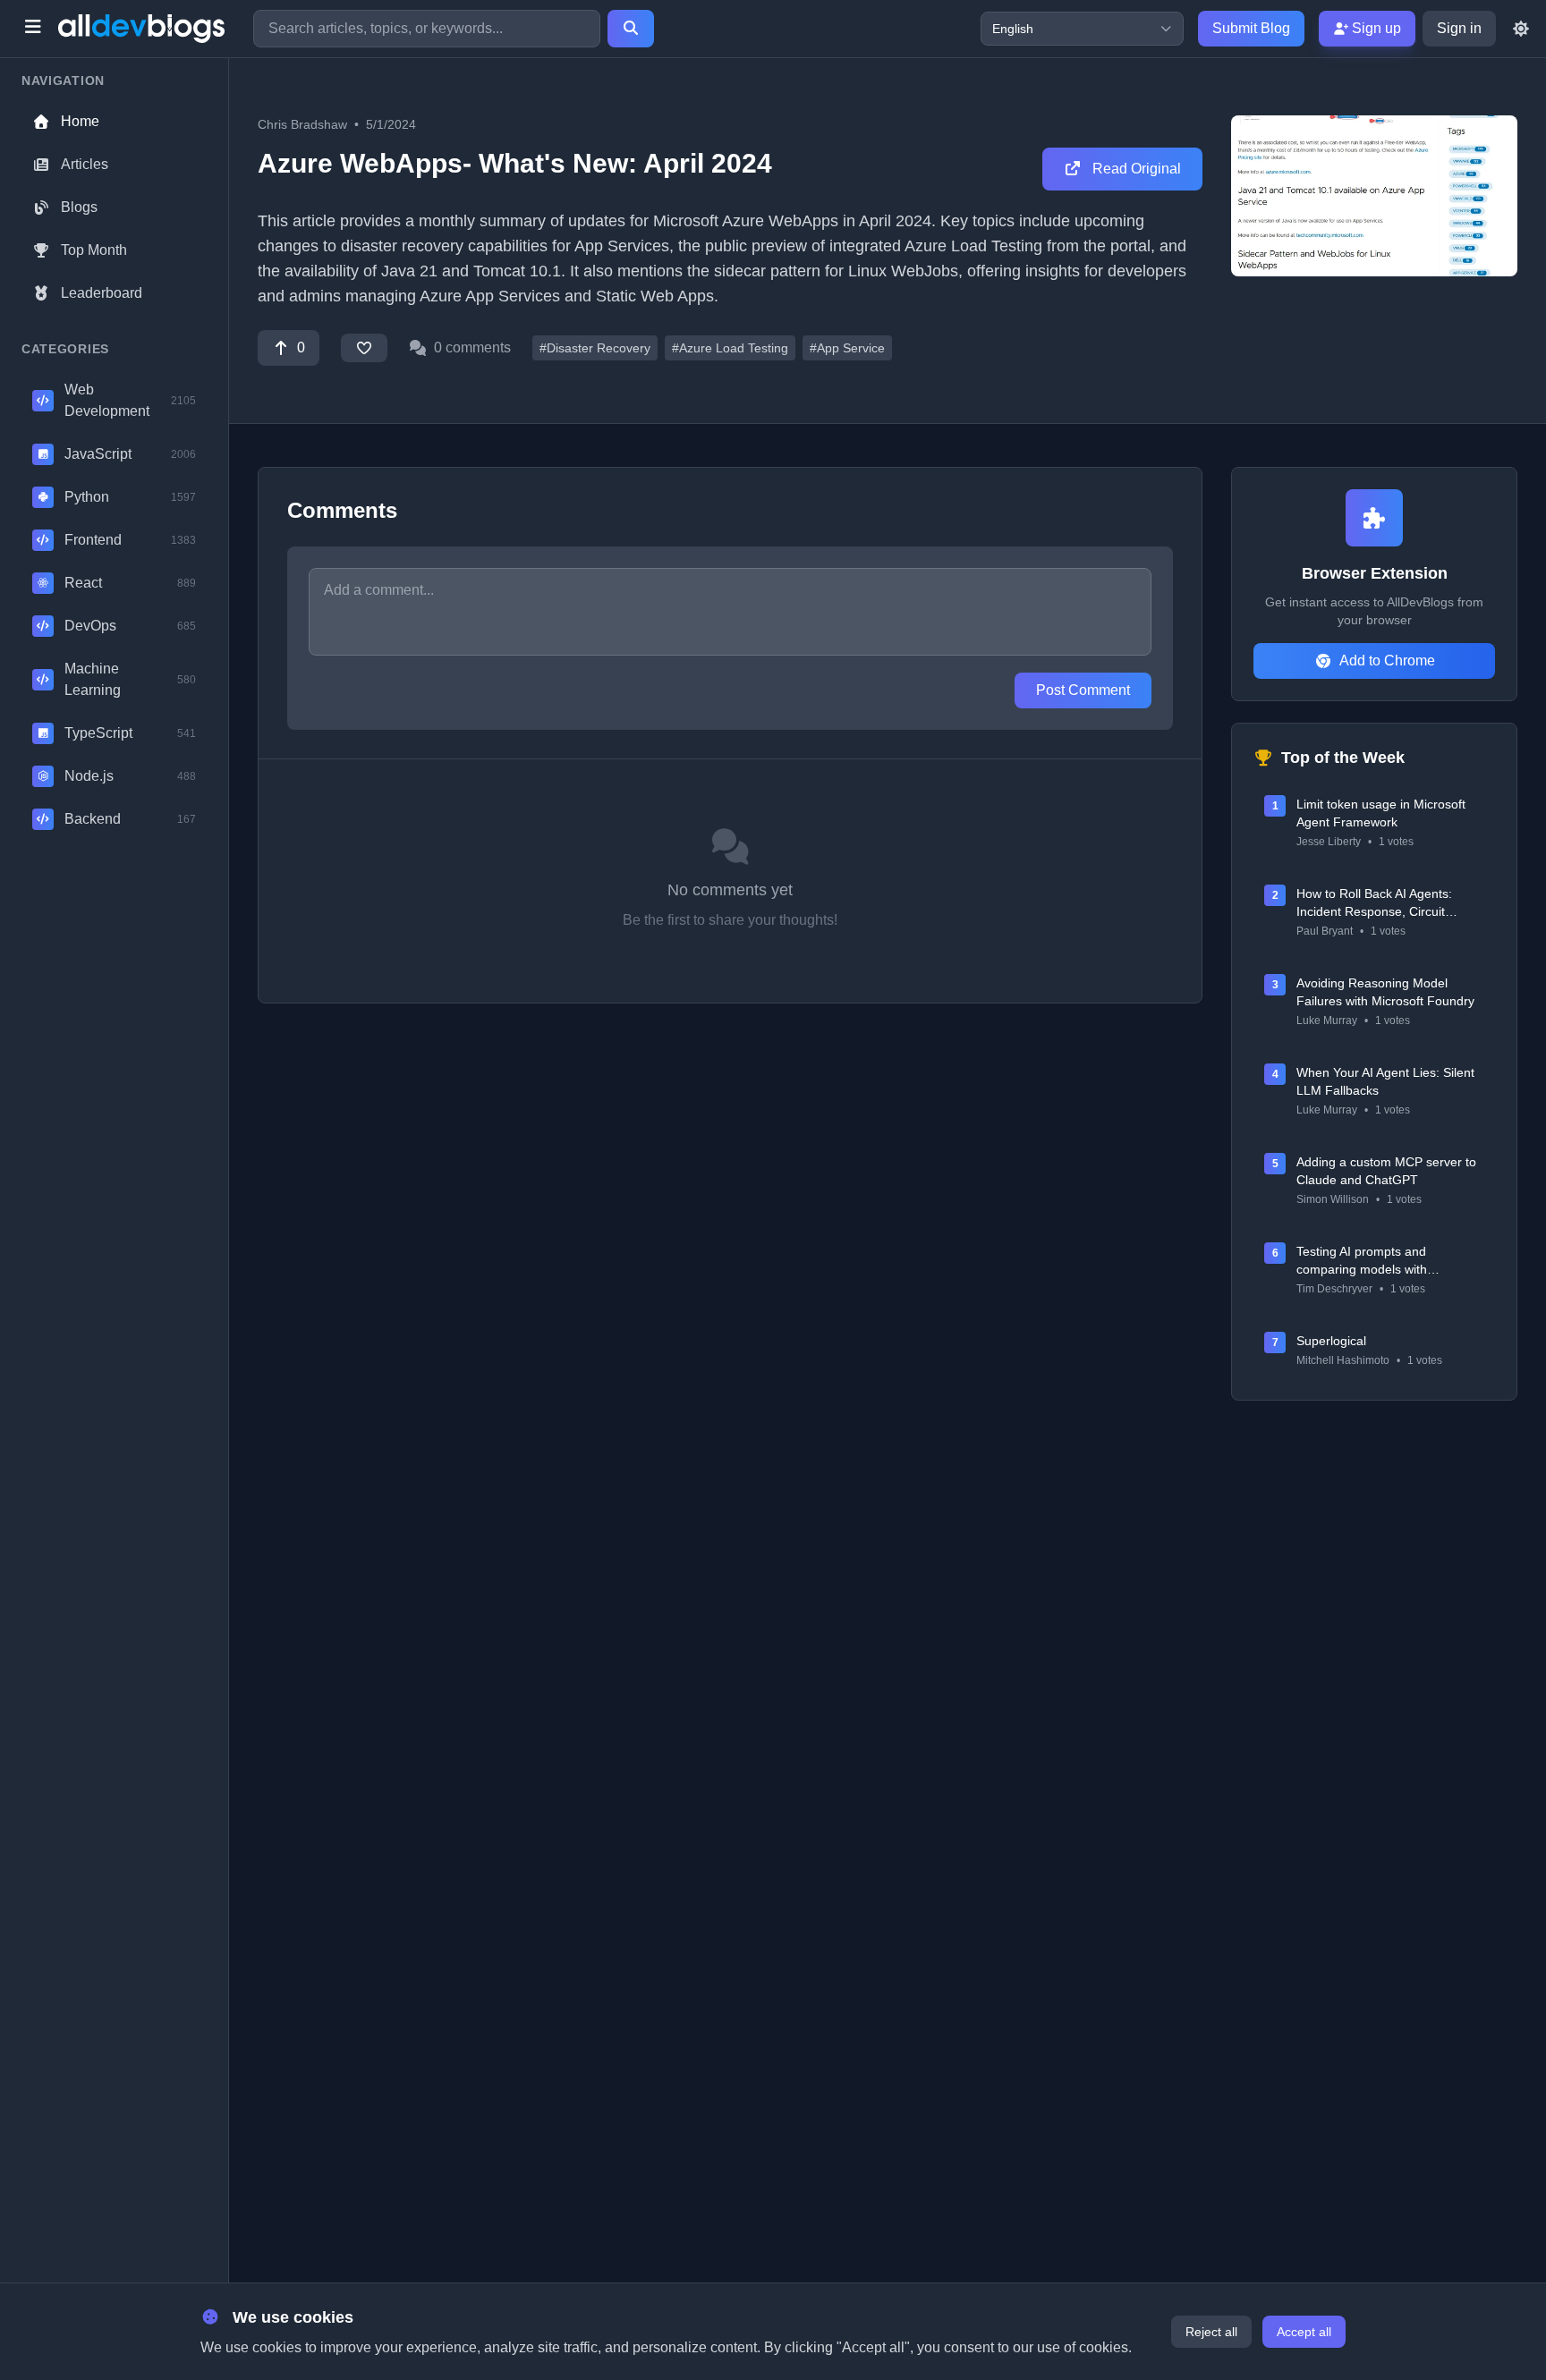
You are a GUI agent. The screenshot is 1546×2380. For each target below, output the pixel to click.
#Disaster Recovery (595, 348)
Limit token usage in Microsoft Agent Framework (1381, 813)
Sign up (1375, 28)
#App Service (847, 348)
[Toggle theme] (1521, 29)
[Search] (631, 29)
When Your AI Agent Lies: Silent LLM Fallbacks (1385, 1081)
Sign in (1459, 28)
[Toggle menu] (33, 29)
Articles (85, 164)
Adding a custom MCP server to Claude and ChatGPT (1386, 1171)
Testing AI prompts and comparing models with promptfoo (1362, 1261)
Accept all (1304, 2332)
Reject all (1211, 2332)
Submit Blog (1251, 28)
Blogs (79, 207)
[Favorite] (364, 348)
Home (80, 121)
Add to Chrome (1387, 661)
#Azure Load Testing (730, 348)
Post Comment (1083, 690)
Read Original (1135, 169)
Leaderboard (102, 293)
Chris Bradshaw (302, 124)
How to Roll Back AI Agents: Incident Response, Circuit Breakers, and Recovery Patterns (1390, 903)
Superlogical (1331, 1341)
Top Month (94, 250)
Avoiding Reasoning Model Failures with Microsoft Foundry (1385, 992)
